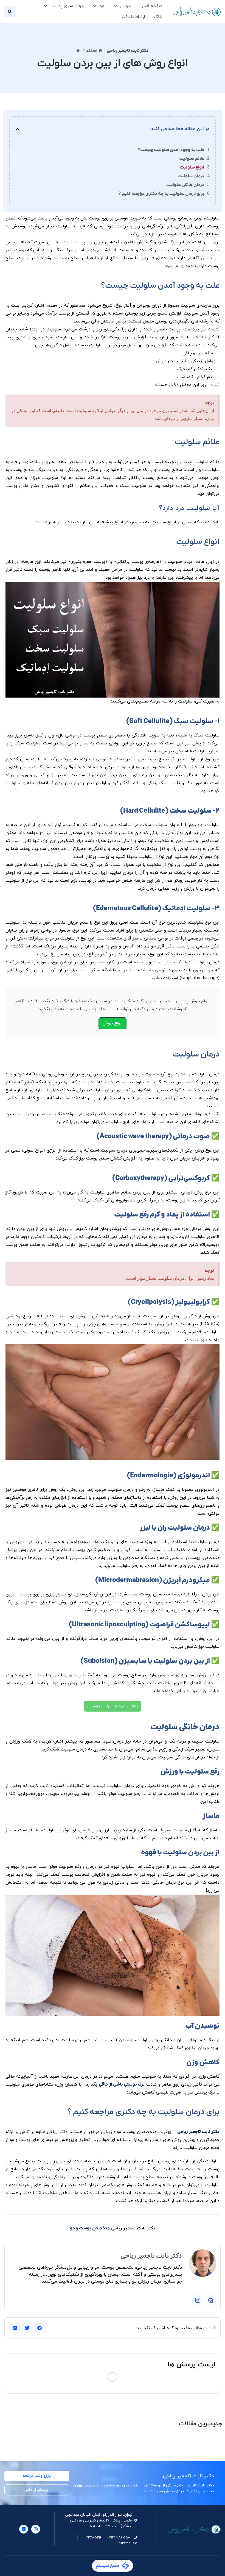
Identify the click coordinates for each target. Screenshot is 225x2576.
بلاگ (158, 17)
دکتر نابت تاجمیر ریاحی (198, 2132)
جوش (125, 6)
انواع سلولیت (192, 167)
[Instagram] (198, 2300)
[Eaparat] (210, 2300)
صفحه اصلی (151, 6)
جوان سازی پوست (67, 6)
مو (102, 6)
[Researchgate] (24, 2529)
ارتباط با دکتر (133, 17)
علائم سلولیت (192, 159)
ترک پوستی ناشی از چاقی (122, 2084)
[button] (10, 12)
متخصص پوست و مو (90, 2228)
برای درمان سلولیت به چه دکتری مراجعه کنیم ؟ (161, 194)
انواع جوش (113, 1023)
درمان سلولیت (191, 176)
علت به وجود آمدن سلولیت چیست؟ (171, 150)
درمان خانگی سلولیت (185, 185)
